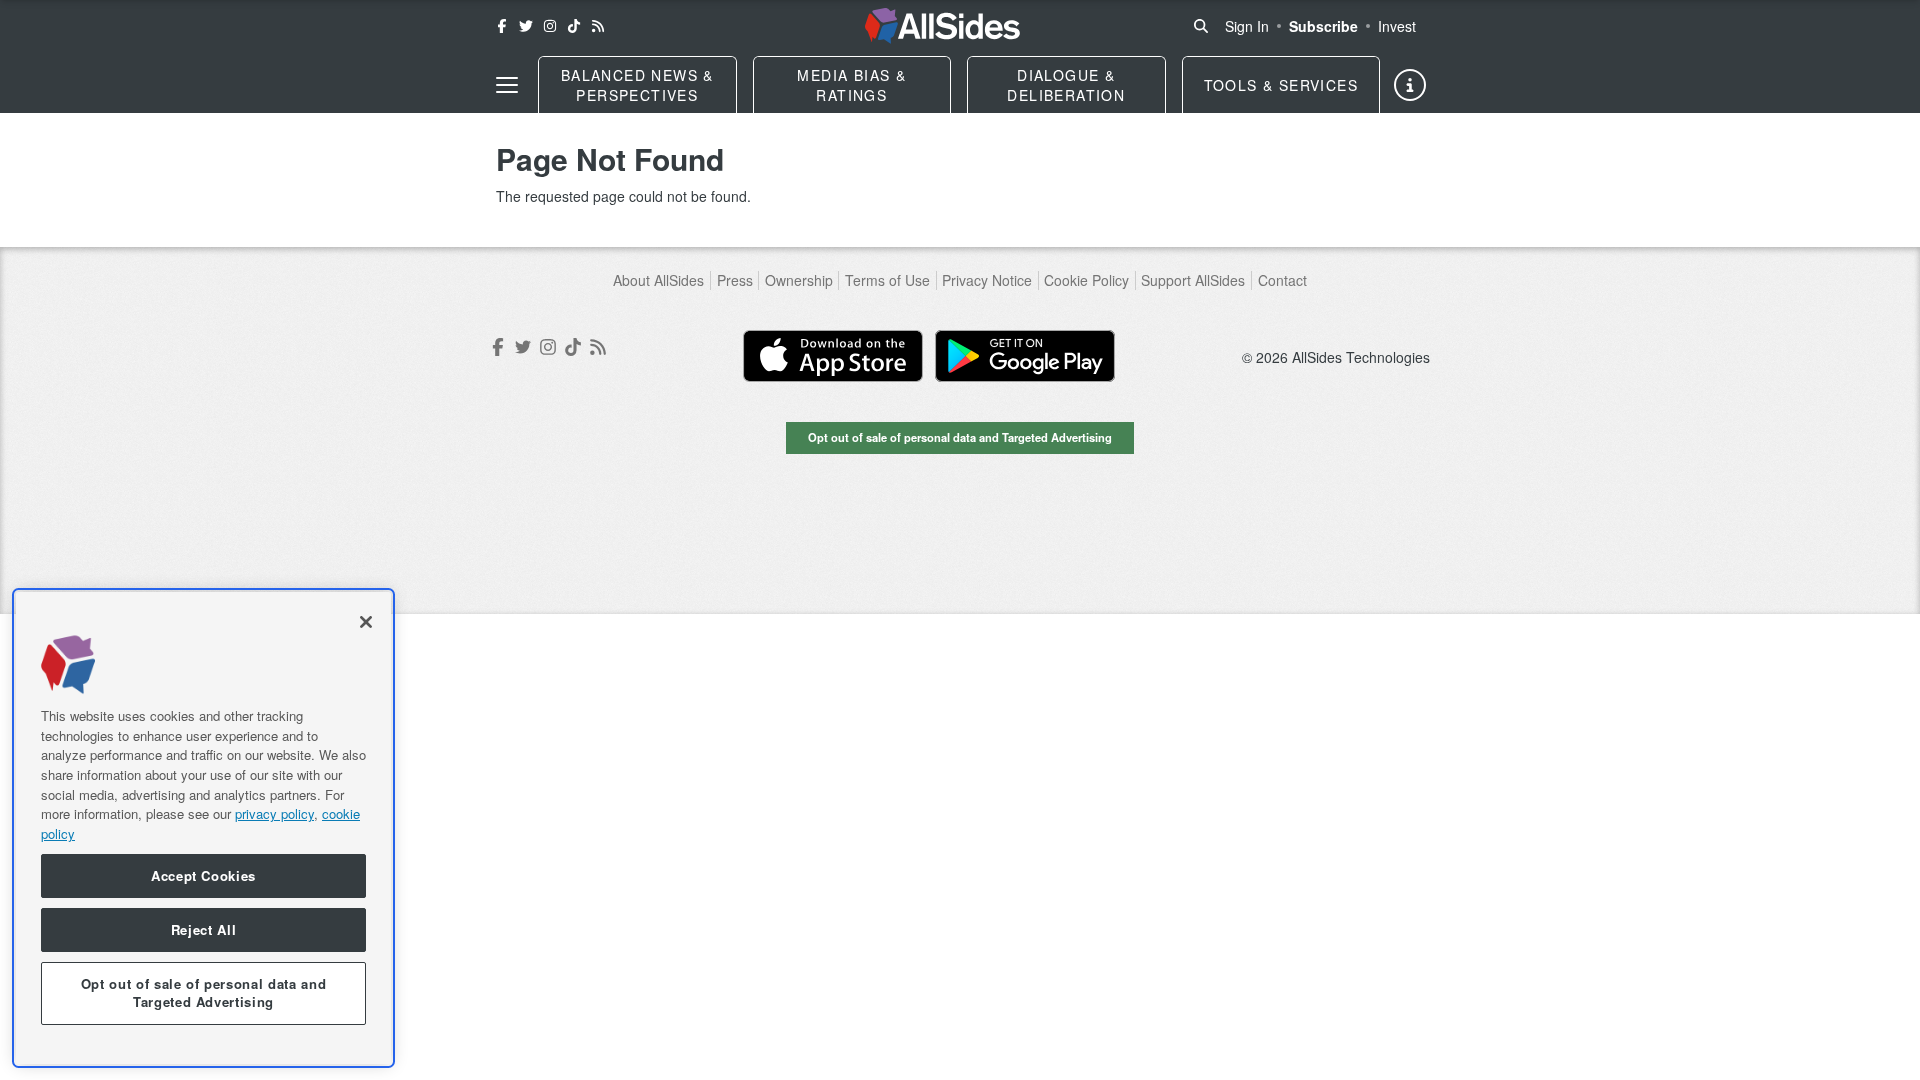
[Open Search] (1201, 26)
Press (735, 280)
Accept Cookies (203, 875)
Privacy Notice (987, 280)
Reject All (204, 929)
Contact (1282, 280)
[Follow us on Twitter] (526, 26)
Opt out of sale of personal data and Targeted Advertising (960, 437)
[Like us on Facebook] (502, 26)
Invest (1397, 26)
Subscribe (1323, 26)
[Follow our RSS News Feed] (598, 26)
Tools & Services (1281, 85)
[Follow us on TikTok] (574, 26)
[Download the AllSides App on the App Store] (833, 356)
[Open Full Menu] (507, 85)
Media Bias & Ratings (851, 85)
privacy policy (274, 813)
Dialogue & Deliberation (1066, 85)
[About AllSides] (1410, 85)
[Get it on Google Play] (1025, 356)
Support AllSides (1193, 280)
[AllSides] (942, 26)
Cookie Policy (1086, 280)
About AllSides (658, 280)
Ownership (799, 280)
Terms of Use (887, 280)
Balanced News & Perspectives (637, 85)
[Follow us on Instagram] (550, 26)
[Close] (366, 622)
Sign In (1247, 26)
